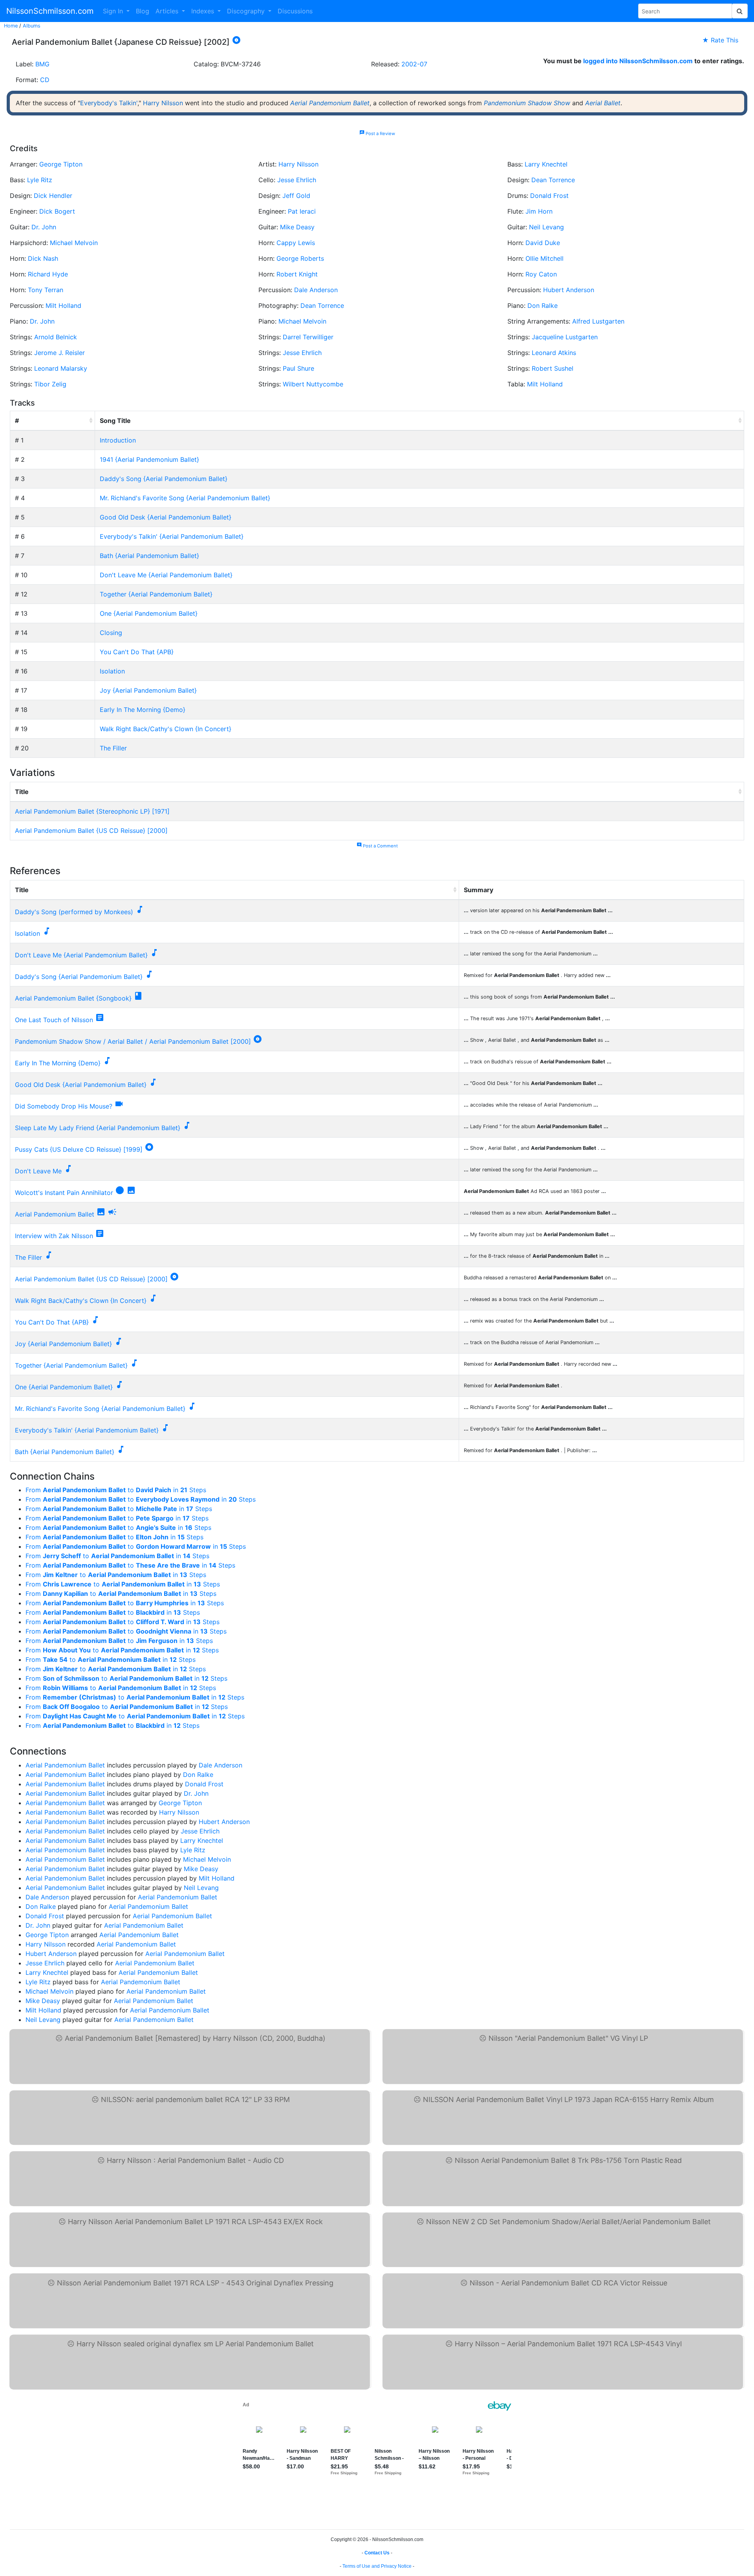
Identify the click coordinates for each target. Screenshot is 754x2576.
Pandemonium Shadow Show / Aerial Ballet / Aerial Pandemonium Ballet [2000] (133, 1041)
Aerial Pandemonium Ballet (330, 103)
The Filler (113, 748)
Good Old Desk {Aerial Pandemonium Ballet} (166, 517)
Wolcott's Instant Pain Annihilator (64, 1193)
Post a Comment (377, 846)
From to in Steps (116, 1490)
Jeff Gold (296, 196)
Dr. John (44, 227)
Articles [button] (168, 11)
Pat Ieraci (302, 211)
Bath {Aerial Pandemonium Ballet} (149, 556)
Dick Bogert (57, 211)
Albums (32, 26)
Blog (143, 11)
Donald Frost (549, 196)
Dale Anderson (316, 290)
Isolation (112, 671)
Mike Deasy (297, 227)
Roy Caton (541, 274)
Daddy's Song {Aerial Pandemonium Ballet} (164, 479)
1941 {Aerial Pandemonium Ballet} (149, 459)
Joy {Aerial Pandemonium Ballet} (148, 690)
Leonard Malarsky (61, 368)
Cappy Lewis (296, 243)
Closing (111, 633)
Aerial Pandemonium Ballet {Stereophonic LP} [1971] (92, 811)
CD (45, 80)
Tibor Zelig (50, 384)
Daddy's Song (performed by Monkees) (74, 912)
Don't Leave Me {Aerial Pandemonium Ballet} (166, 575)
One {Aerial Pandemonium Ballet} (149, 613)
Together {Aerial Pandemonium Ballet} (156, 594)
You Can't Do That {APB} (137, 652)
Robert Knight (297, 274)
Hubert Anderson (569, 290)
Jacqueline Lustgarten (565, 337)
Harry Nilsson (163, 103)
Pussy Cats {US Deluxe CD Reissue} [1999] (79, 1149)
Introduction (118, 440)
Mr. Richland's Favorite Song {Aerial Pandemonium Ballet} (185, 498)
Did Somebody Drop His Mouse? (64, 1106)
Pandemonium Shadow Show (527, 103)
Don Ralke (543, 306)
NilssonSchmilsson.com (50, 11)
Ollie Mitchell (544, 258)
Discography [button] (247, 11)
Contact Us (377, 2553)
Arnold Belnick (56, 337)
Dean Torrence (553, 180)
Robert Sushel (553, 368)
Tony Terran (46, 290)
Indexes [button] (204, 11)
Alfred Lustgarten (598, 321)
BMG (42, 64)
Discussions (295, 11)
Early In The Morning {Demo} (143, 710)
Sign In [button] (114, 11)
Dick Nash (43, 258)
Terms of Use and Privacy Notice (377, 2566)
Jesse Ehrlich (297, 180)
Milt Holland (63, 306)
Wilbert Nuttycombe (313, 384)
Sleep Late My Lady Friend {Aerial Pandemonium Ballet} (98, 1128)
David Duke (543, 243)
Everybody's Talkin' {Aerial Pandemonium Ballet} (172, 536)
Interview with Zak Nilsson (54, 1236)
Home (11, 26)
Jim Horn (539, 211)
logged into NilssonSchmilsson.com (638, 61)
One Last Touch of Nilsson (54, 1020)
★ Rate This (720, 40)
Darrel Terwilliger (308, 337)
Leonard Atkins (554, 353)
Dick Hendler (53, 196)
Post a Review (377, 134)
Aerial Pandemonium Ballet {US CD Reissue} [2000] (91, 831)
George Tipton (61, 164)
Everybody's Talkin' (109, 103)
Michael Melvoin (74, 243)
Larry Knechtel (546, 164)
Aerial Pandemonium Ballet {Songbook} (73, 998)
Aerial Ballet (603, 103)
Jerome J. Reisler (59, 353)
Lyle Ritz (40, 180)
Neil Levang (546, 227)
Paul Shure (298, 368)
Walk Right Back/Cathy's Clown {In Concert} (166, 729)
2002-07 (414, 64)
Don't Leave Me (38, 1171)
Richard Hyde (48, 274)
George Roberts (300, 258)
